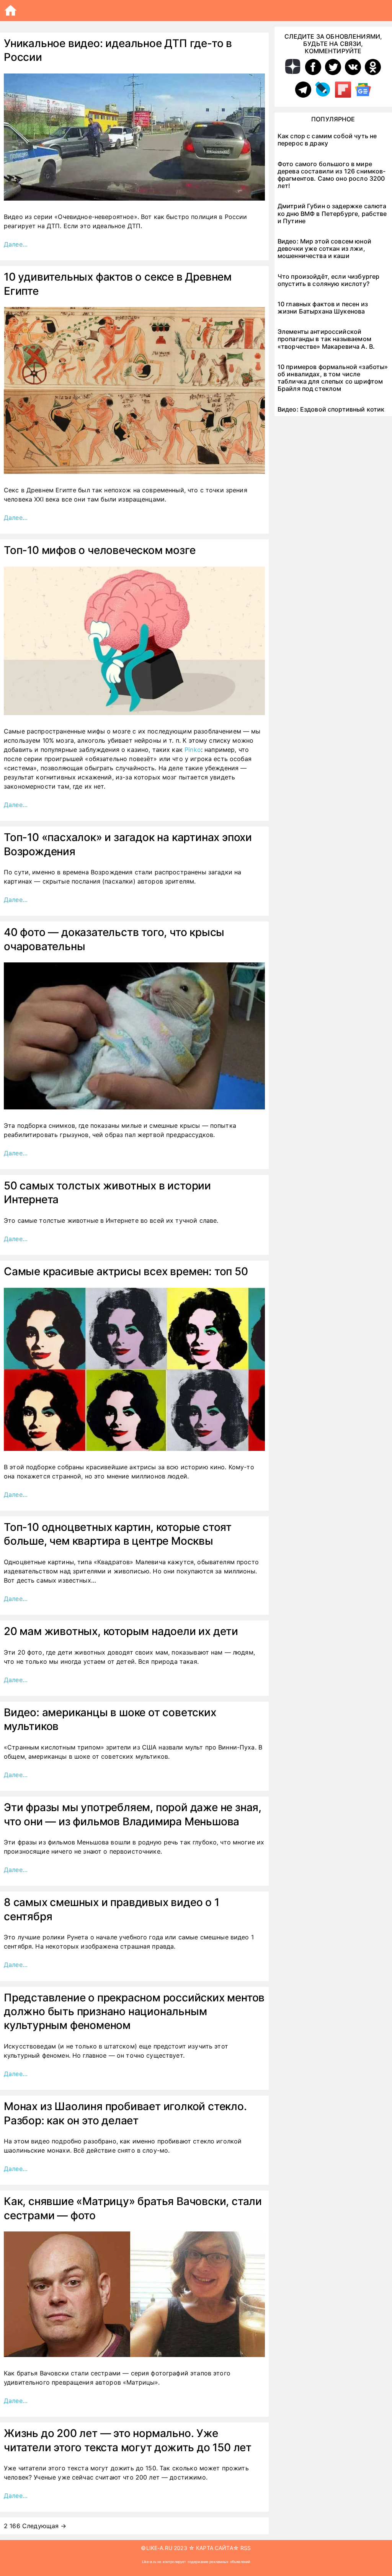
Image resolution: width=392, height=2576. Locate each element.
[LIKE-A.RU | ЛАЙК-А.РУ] (12, 11)
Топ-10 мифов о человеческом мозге (100, 550)
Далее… (16, 244)
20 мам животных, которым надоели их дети (121, 1631)
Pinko (193, 750)
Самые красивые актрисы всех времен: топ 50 (126, 1271)
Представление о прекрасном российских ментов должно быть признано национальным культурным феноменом (134, 2012)
